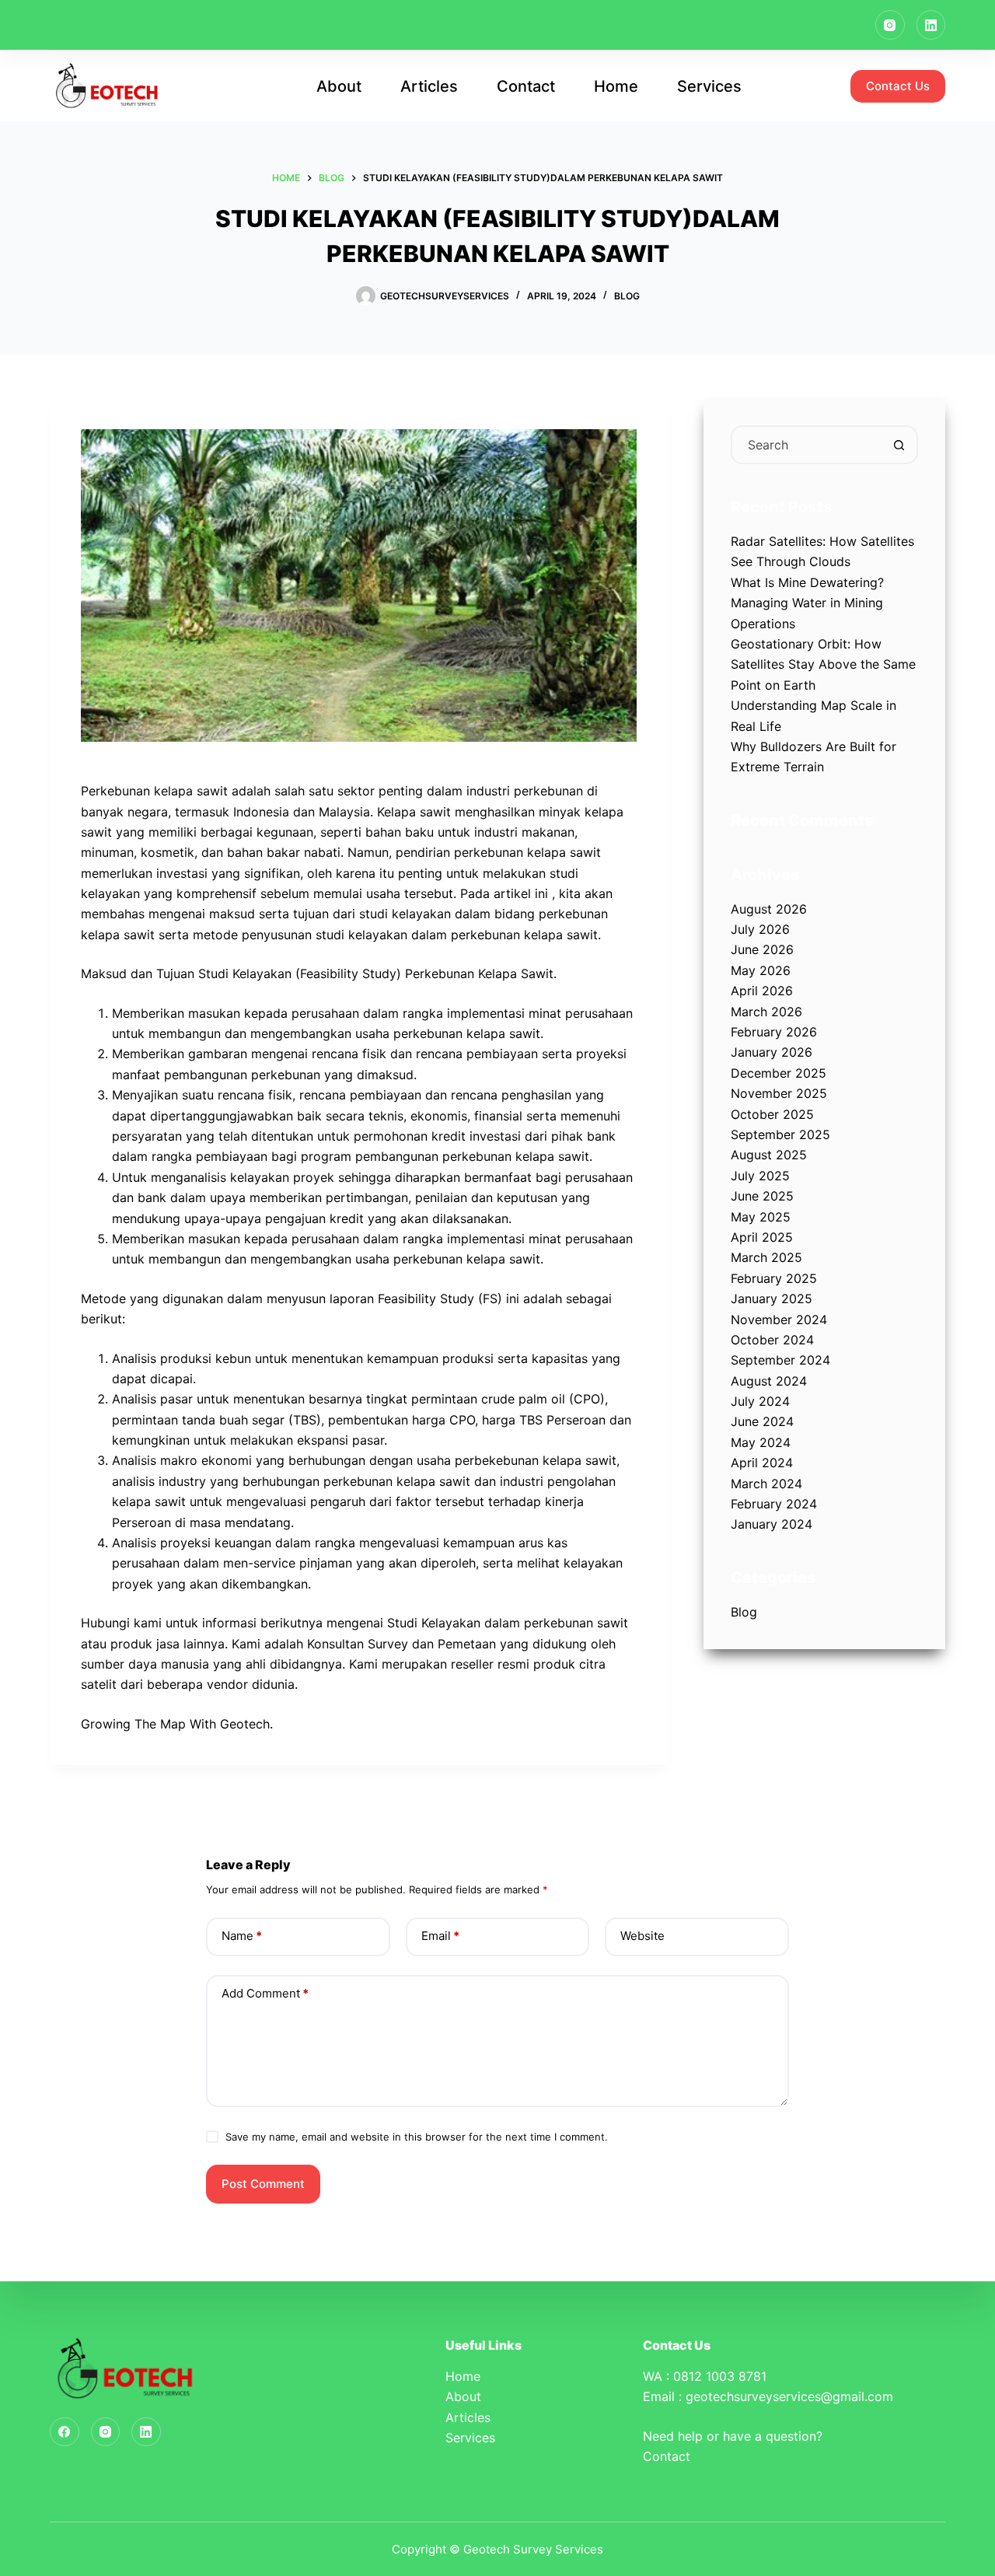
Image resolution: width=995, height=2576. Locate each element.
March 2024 (766, 1484)
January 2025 (772, 1298)
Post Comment (263, 2184)
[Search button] (899, 445)
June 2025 (762, 1196)
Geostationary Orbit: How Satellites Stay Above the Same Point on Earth (823, 664)
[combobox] (806, 445)
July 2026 (760, 929)
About (339, 86)
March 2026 (766, 1012)
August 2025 (769, 1155)
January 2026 (772, 1052)
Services (709, 86)
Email (440, 1936)
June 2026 (762, 949)
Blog (627, 296)
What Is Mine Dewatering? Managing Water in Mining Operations (807, 603)
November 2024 (779, 1319)
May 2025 (761, 1217)
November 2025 (779, 1093)
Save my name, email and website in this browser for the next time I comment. (417, 2137)
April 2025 (762, 1237)
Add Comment (265, 1993)
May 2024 (761, 1442)
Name (242, 1936)
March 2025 (766, 1257)
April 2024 (762, 1463)
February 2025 (774, 1278)
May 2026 (761, 970)
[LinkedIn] (931, 25)
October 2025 (772, 1114)
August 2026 (769, 909)
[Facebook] (65, 2432)
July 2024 (760, 1401)
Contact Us (898, 86)
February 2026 (774, 1032)
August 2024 (769, 1381)
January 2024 (772, 1524)
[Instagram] (890, 25)
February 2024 (774, 1504)
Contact (526, 86)
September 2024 (780, 1360)
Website (642, 1936)
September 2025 (780, 1134)
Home (616, 86)
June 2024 (762, 1421)
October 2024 (772, 1340)
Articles (429, 86)
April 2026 (762, 991)
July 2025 (760, 1176)
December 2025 (779, 1073)
